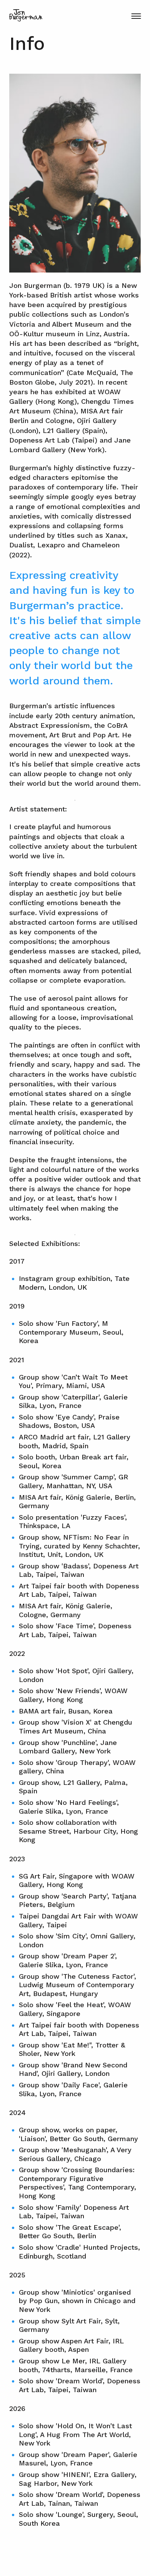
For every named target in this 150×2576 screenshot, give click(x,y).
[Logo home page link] (26, 15)
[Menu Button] (136, 16)
